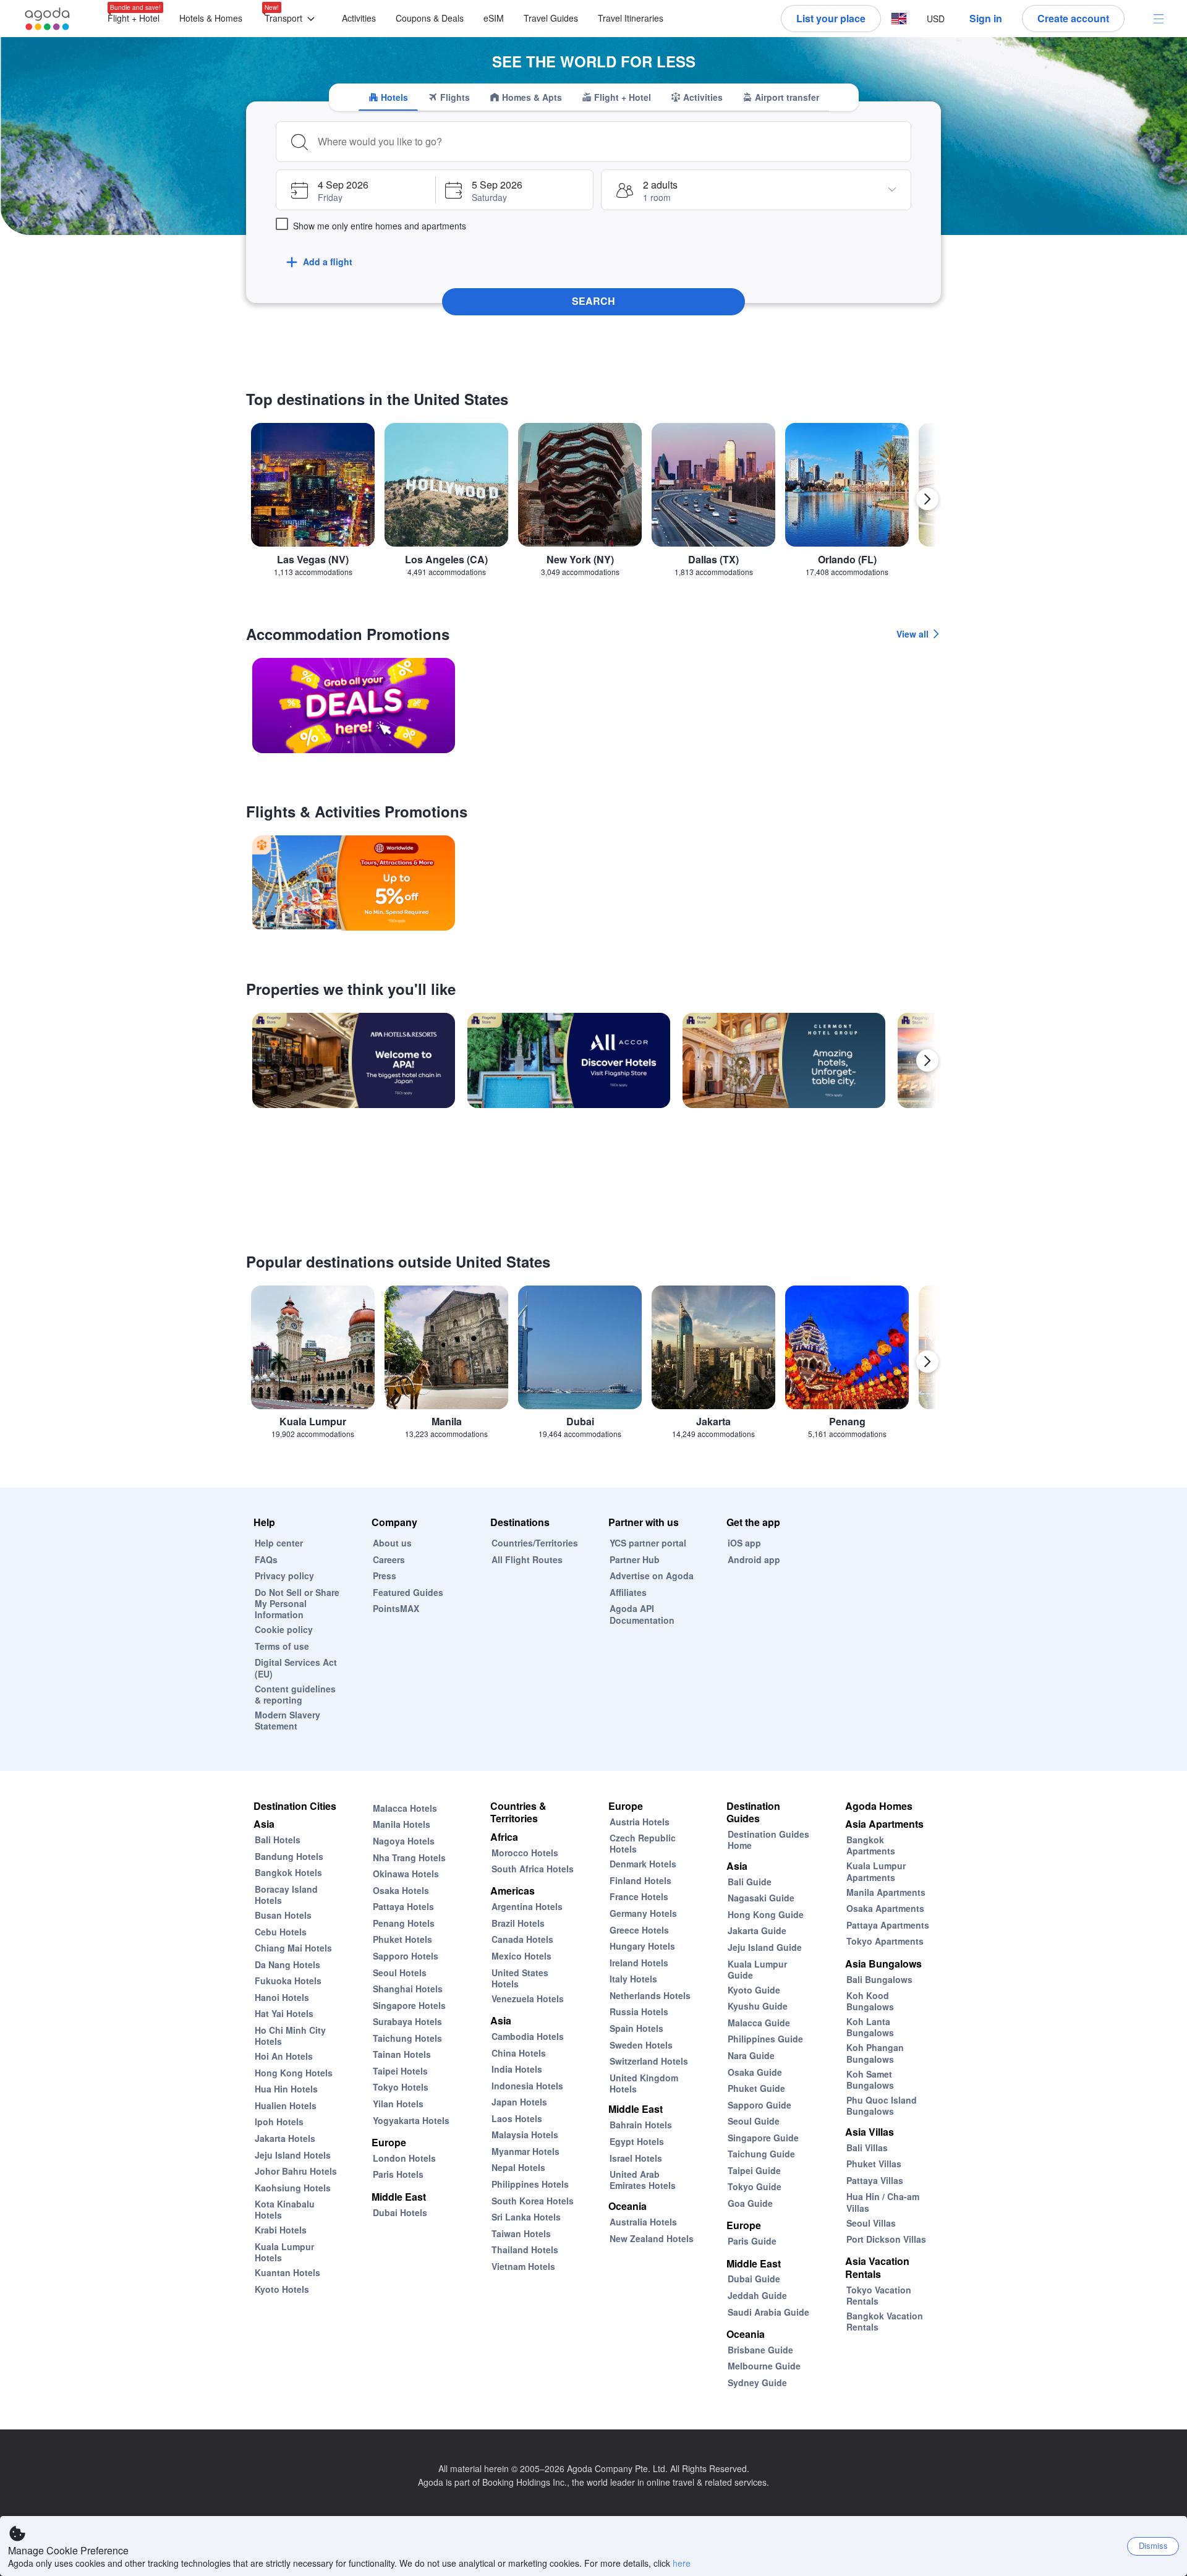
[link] (354, 706)
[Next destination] (927, 499)
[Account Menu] (1159, 19)
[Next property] (927, 1060)
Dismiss (1153, 2545)
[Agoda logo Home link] (48, 19)
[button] (292, 19)
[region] (593, 504)
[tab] (388, 97)
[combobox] (610, 142)
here (682, 2563)
